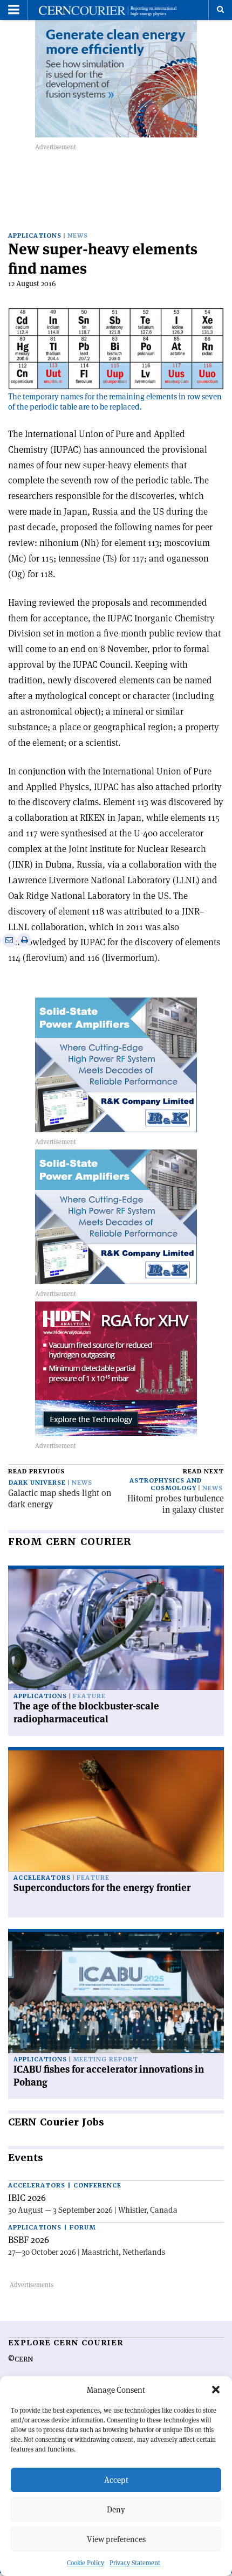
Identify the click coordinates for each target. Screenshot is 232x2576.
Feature (89, 1696)
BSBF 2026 (29, 2240)
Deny (116, 2509)
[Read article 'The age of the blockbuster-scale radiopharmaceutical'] (116, 1629)
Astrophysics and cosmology (166, 1484)
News (78, 236)
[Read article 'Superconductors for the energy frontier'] (116, 1811)
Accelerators (42, 1878)
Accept (116, 2480)
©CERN (21, 2359)
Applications (35, 236)
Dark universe (37, 1483)
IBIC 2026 (27, 2198)
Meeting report (105, 2059)
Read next (203, 1471)
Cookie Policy (86, 2563)
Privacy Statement (135, 2563)
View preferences (116, 2539)
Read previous (36, 1471)
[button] (216, 2390)
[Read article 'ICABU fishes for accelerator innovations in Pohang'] (116, 1993)
